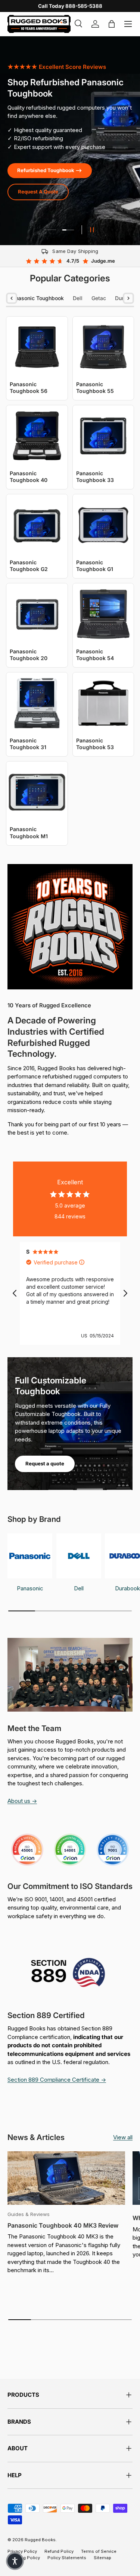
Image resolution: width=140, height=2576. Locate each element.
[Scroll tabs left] (12, 298)
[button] (15, 2561)
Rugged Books (40, 2540)
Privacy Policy (22, 2551)
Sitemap (102, 2558)
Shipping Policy (24, 2558)
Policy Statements (67, 2558)
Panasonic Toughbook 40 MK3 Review (63, 2225)
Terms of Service (99, 2551)
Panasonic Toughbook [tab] (36, 298)
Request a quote (45, 1464)
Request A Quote (38, 192)
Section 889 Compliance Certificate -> (57, 2080)
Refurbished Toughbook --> (50, 170)
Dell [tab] (78, 298)
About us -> (22, 1801)
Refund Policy (59, 2551)
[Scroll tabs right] (128, 298)
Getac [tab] (99, 298)
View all (123, 2137)
